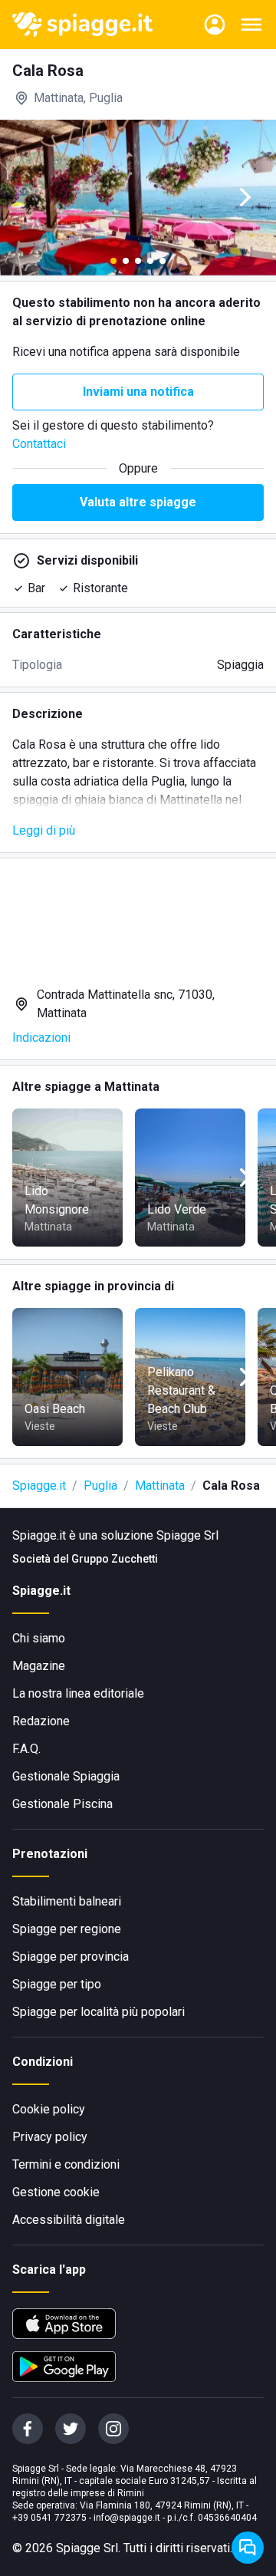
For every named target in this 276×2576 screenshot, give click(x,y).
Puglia (100, 1486)
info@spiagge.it (127, 2518)
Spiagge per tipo (57, 1984)
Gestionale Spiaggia (66, 1776)
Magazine (39, 1666)
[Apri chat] (248, 2548)
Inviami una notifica (138, 392)
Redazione (41, 1721)
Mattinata (160, 1486)
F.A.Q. (26, 1749)
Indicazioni (41, 1038)
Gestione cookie (56, 2192)
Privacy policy (50, 2137)
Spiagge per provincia (71, 1957)
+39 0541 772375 (49, 2518)
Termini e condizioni (66, 2164)
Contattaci (39, 444)
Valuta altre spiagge (138, 502)
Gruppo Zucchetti (115, 1559)
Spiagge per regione (67, 1929)
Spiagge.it (39, 1486)
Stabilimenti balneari (67, 1901)
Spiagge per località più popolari (99, 2012)
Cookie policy (49, 2109)
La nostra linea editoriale (78, 1693)
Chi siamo (39, 1638)
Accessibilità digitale (69, 2220)
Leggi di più (44, 830)
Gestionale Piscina (62, 1804)
